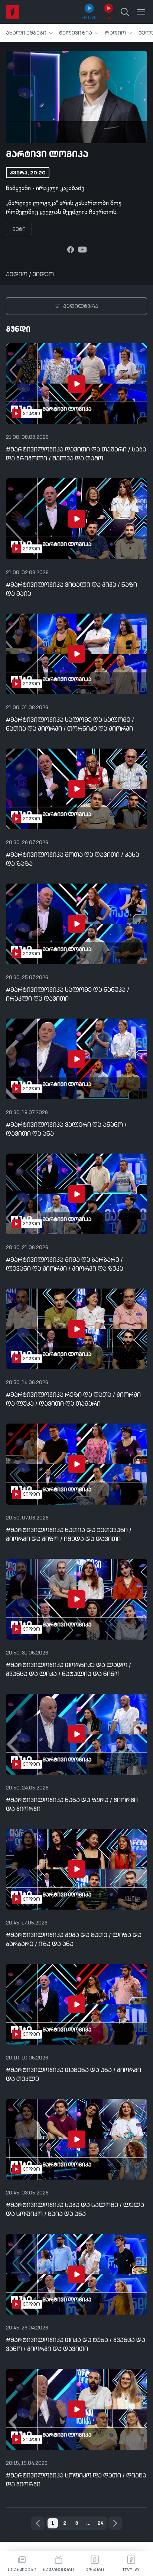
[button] (30, 33)
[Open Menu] (141, 12)
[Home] (13, 12)
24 (100, 2523)
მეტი (19, 229)
